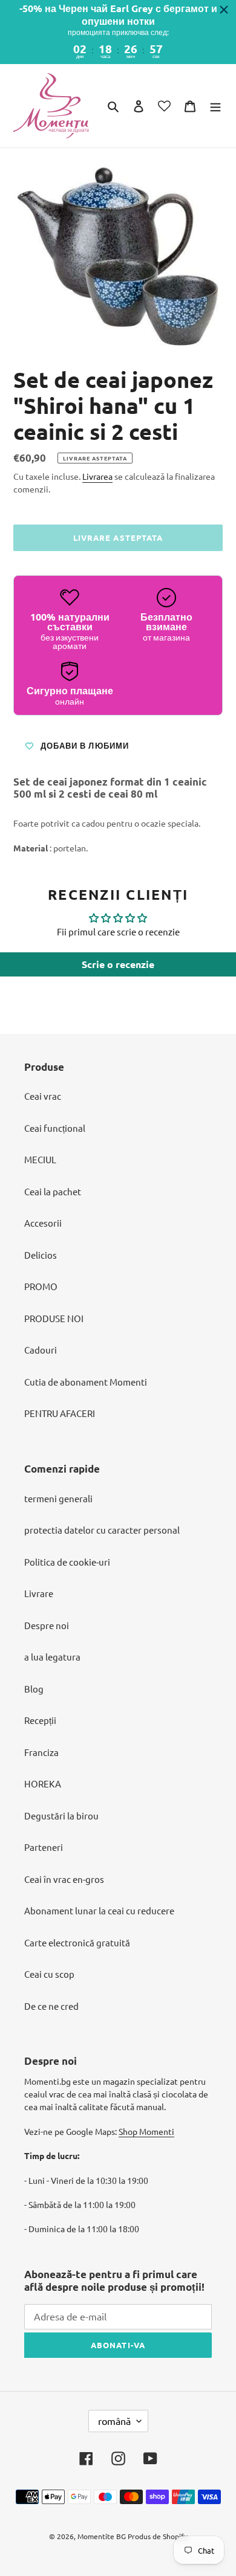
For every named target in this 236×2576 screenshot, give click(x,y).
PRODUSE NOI (54, 1318)
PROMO (41, 1286)
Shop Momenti (146, 2131)
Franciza (41, 1752)
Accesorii (43, 1223)
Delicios (41, 1255)
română (114, 2421)
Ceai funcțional (55, 1128)
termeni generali (58, 1498)
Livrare (39, 1593)
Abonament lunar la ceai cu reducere (99, 1910)
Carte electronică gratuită (77, 1942)
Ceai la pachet (53, 1191)
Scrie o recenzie (118, 964)
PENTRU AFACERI (60, 1413)
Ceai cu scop (49, 1974)
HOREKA (43, 1784)
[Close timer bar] (224, 10)
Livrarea (97, 476)
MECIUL (40, 1159)
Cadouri (41, 1350)
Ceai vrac (43, 1096)
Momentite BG (102, 2536)
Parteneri (44, 1847)
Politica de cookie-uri (67, 1562)
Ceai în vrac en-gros (64, 1879)
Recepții (40, 1720)
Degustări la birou (61, 1816)
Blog (34, 1689)
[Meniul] (215, 105)
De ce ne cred (51, 2006)
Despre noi (47, 1625)
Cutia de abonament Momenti (86, 1382)
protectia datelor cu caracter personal (102, 1530)
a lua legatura (52, 1657)
